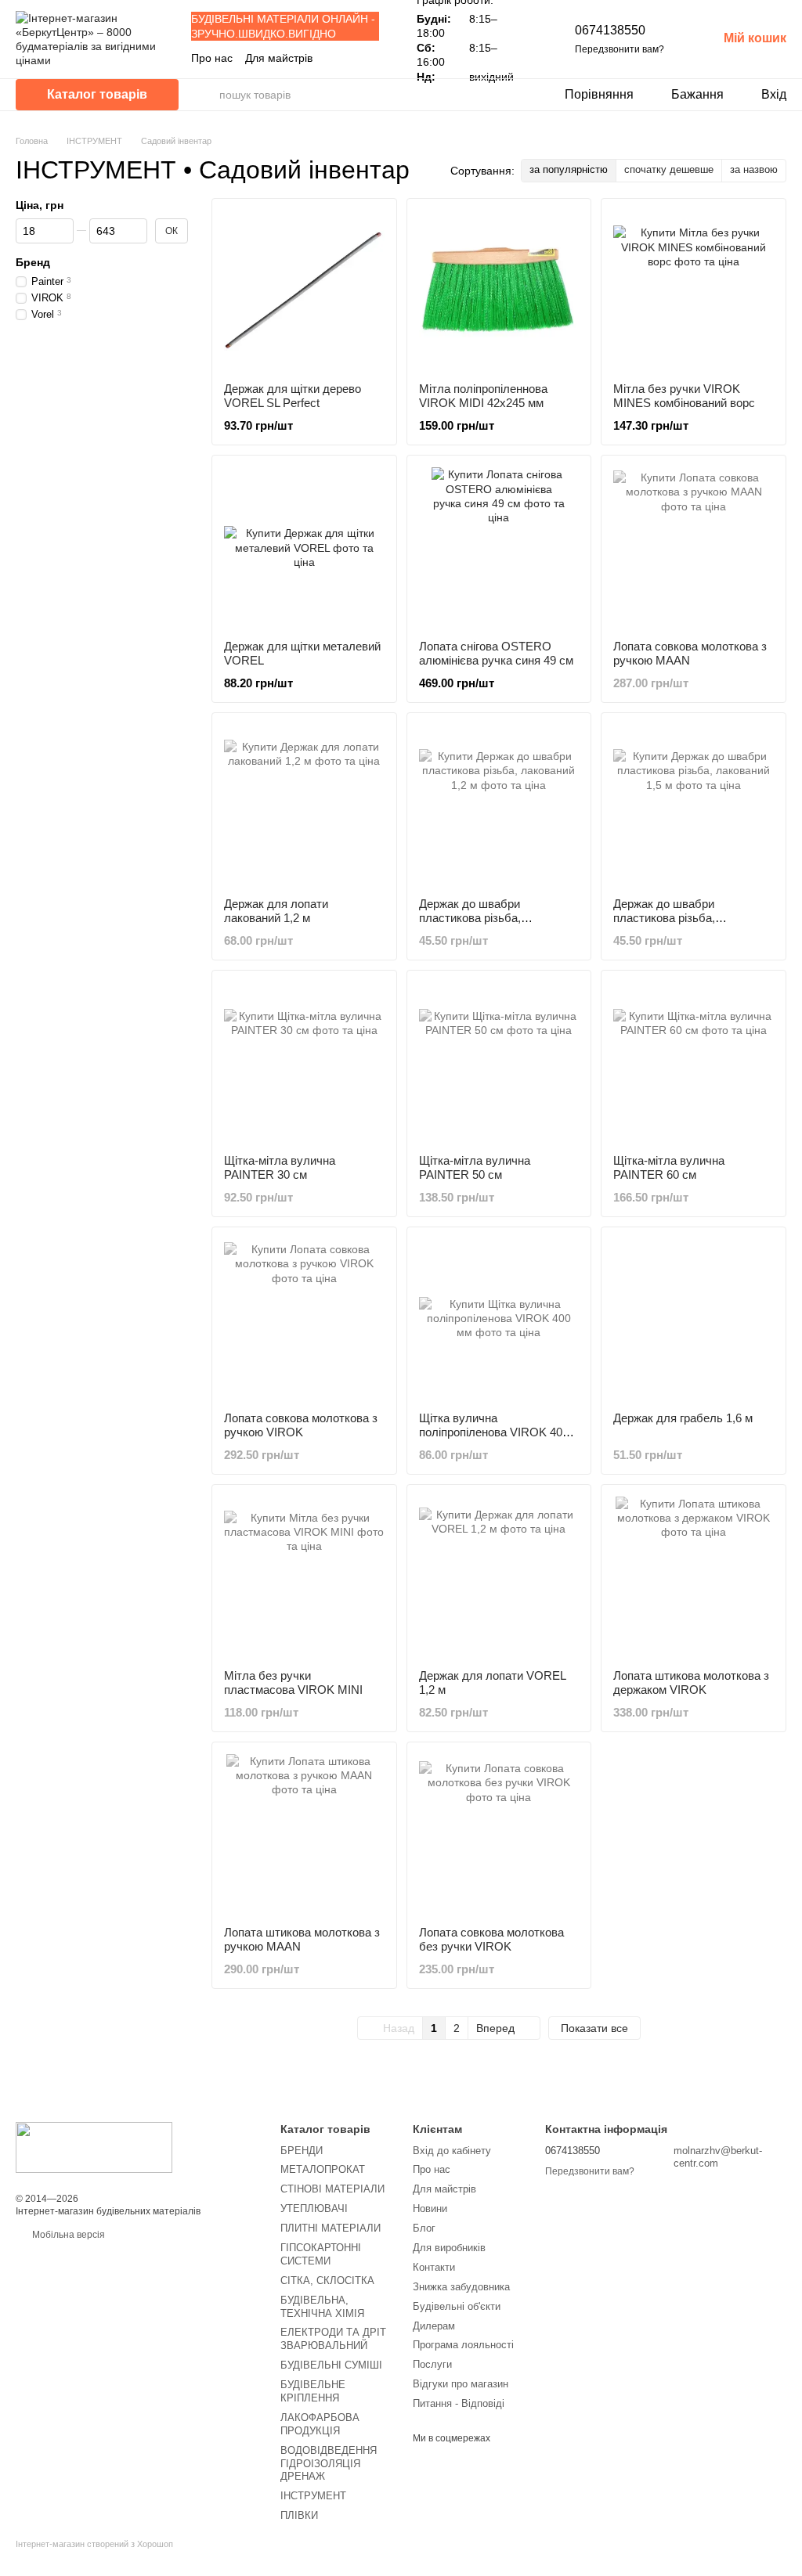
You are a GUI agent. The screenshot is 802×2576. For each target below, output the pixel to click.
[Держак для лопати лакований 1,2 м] (304, 805)
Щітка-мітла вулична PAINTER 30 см (280, 1167)
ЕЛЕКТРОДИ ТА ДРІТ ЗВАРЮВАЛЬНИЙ (333, 2339)
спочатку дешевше (669, 169)
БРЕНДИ (302, 2151)
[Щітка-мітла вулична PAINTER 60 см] (694, 1063)
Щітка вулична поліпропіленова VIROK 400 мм (494, 1432)
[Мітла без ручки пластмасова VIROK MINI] (304, 1577)
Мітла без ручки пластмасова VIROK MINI (293, 1683)
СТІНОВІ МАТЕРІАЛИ (332, 2189)
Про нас (212, 58)
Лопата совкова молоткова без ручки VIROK (491, 1939)
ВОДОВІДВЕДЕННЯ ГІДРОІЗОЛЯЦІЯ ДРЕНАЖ (329, 2464)
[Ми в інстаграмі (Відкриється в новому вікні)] (354, 58)
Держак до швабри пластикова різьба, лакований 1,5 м (664, 918)
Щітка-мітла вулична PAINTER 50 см (475, 1167)
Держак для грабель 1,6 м (683, 1418)
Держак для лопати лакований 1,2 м (276, 911)
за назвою (754, 169)
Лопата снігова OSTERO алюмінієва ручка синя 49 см (496, 653)
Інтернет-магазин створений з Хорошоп (94, 2544)
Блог (424, 2228)
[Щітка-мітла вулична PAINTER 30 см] (304, 1063)
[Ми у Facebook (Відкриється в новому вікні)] (335, 58)
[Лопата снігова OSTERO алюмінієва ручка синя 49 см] (499, 548)
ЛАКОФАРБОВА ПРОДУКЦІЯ (320, 2424)
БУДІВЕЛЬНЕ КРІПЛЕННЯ (313, 2391)
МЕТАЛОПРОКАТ (323, 2169)
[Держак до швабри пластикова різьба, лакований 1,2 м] (499, 805)
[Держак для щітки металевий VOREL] (304, 548)
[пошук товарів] (207, 95)
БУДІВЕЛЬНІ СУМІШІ (331, 2365)
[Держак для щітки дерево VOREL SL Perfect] (304, 291)
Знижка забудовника (461, 2287)
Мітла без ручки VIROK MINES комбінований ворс (684, 396)
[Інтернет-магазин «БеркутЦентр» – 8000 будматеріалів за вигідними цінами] (94, 2147)
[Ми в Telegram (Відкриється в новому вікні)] (373, 58)
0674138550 (610, 30)
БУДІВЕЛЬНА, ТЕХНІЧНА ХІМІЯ (322, 2307)
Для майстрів (279, 58)
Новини (430, 2209)
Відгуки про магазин (461, 2384)
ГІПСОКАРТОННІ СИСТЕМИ (321, 2254)
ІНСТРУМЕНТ (313, 2496)
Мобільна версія (67, 2235)
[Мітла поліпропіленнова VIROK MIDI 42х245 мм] (499, 291)
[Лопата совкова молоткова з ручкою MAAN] (694, 548)
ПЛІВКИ (299, 2515)
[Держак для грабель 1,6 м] (694, 1319)
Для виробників (449, 2248)
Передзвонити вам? (620, 49)
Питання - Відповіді (459, 2403)
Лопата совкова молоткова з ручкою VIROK (301, 1425)
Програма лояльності (463, 2345)
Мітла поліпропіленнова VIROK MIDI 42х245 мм (483, 396)
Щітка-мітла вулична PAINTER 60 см (669, 1167)
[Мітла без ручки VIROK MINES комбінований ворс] (694, 291)
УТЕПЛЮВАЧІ (314, 2209)
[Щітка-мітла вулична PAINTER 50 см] (499, 1063)
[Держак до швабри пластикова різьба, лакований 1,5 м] (694, 805)
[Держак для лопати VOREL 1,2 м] (499, 1577)
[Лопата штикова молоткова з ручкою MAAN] (304, 1834)
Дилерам (434, 2326)
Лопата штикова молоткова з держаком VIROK (691, 1683)
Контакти (434, 2267)
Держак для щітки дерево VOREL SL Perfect (293, 396)
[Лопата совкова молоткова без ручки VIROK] (499, 1834)
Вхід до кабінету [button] (452, 2151)
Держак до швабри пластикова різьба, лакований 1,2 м (470, 918)
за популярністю (569, 169)
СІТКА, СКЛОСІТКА (327, 2281)
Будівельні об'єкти (457, 2306)
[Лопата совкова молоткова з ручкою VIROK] (304, 1319)
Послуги (432, 2364)
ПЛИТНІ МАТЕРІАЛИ (331, 2228)
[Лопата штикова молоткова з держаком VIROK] (694, 1577)
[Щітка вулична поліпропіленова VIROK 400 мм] (499, 1319)
